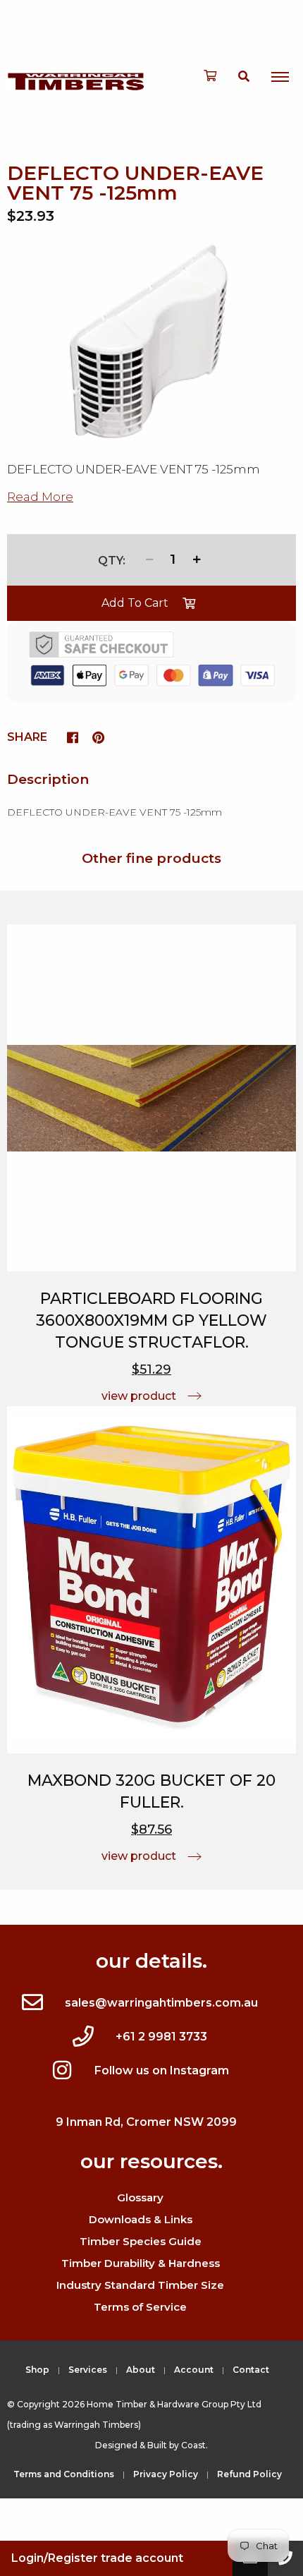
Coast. (194, 2445)
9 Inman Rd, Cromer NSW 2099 (146, 2122)
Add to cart (135, 603)
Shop (37, 2370)
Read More (40, 497)
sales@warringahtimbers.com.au (161, 2003)
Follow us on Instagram (162, 2070)
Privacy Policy (166, 2474)
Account (194, 2370)
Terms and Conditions (64, 2474)
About (141, 2370)
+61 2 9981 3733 (161, 2037)
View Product (139, 1396)
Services (88, 2370)
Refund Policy (249, 2474)
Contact (251, 2370)
